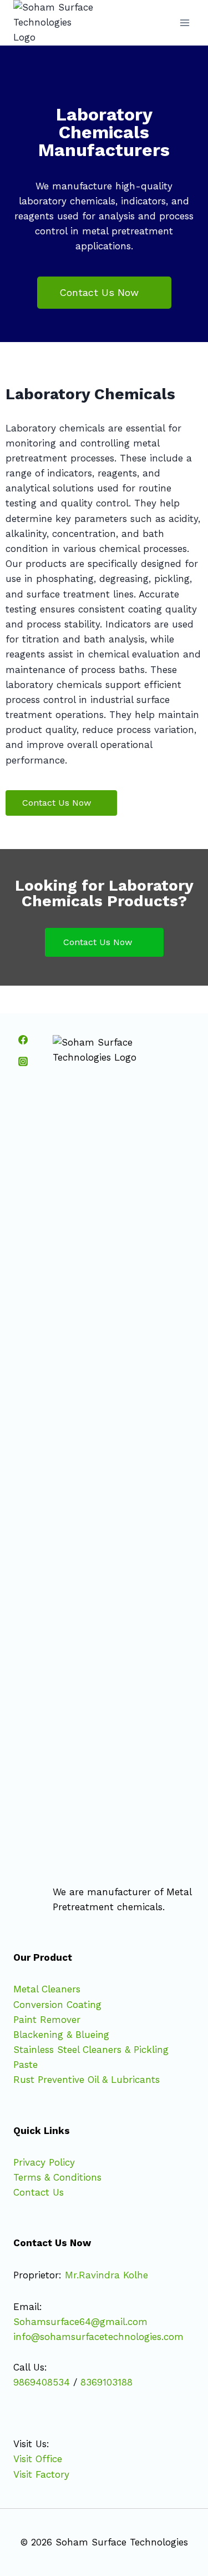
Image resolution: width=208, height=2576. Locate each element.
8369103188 (106, 2382)
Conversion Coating (57, 2005)
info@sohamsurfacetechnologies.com (98, 2337)
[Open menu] (184, 22)
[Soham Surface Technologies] (55, 23)
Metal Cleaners (47, 1989)
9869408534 (42, 2382)
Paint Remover (47, 2020)
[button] (104, 293)
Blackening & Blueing (61, 2035)
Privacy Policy (44, 2162)
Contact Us (39, 2192)
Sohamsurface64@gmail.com (80, 2322)
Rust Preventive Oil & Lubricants (87, 2080)
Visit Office (38, 2459)
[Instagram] (23, 1061)
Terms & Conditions (57, 2177)
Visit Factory (41, 2474)
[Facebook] (23, 1040)
